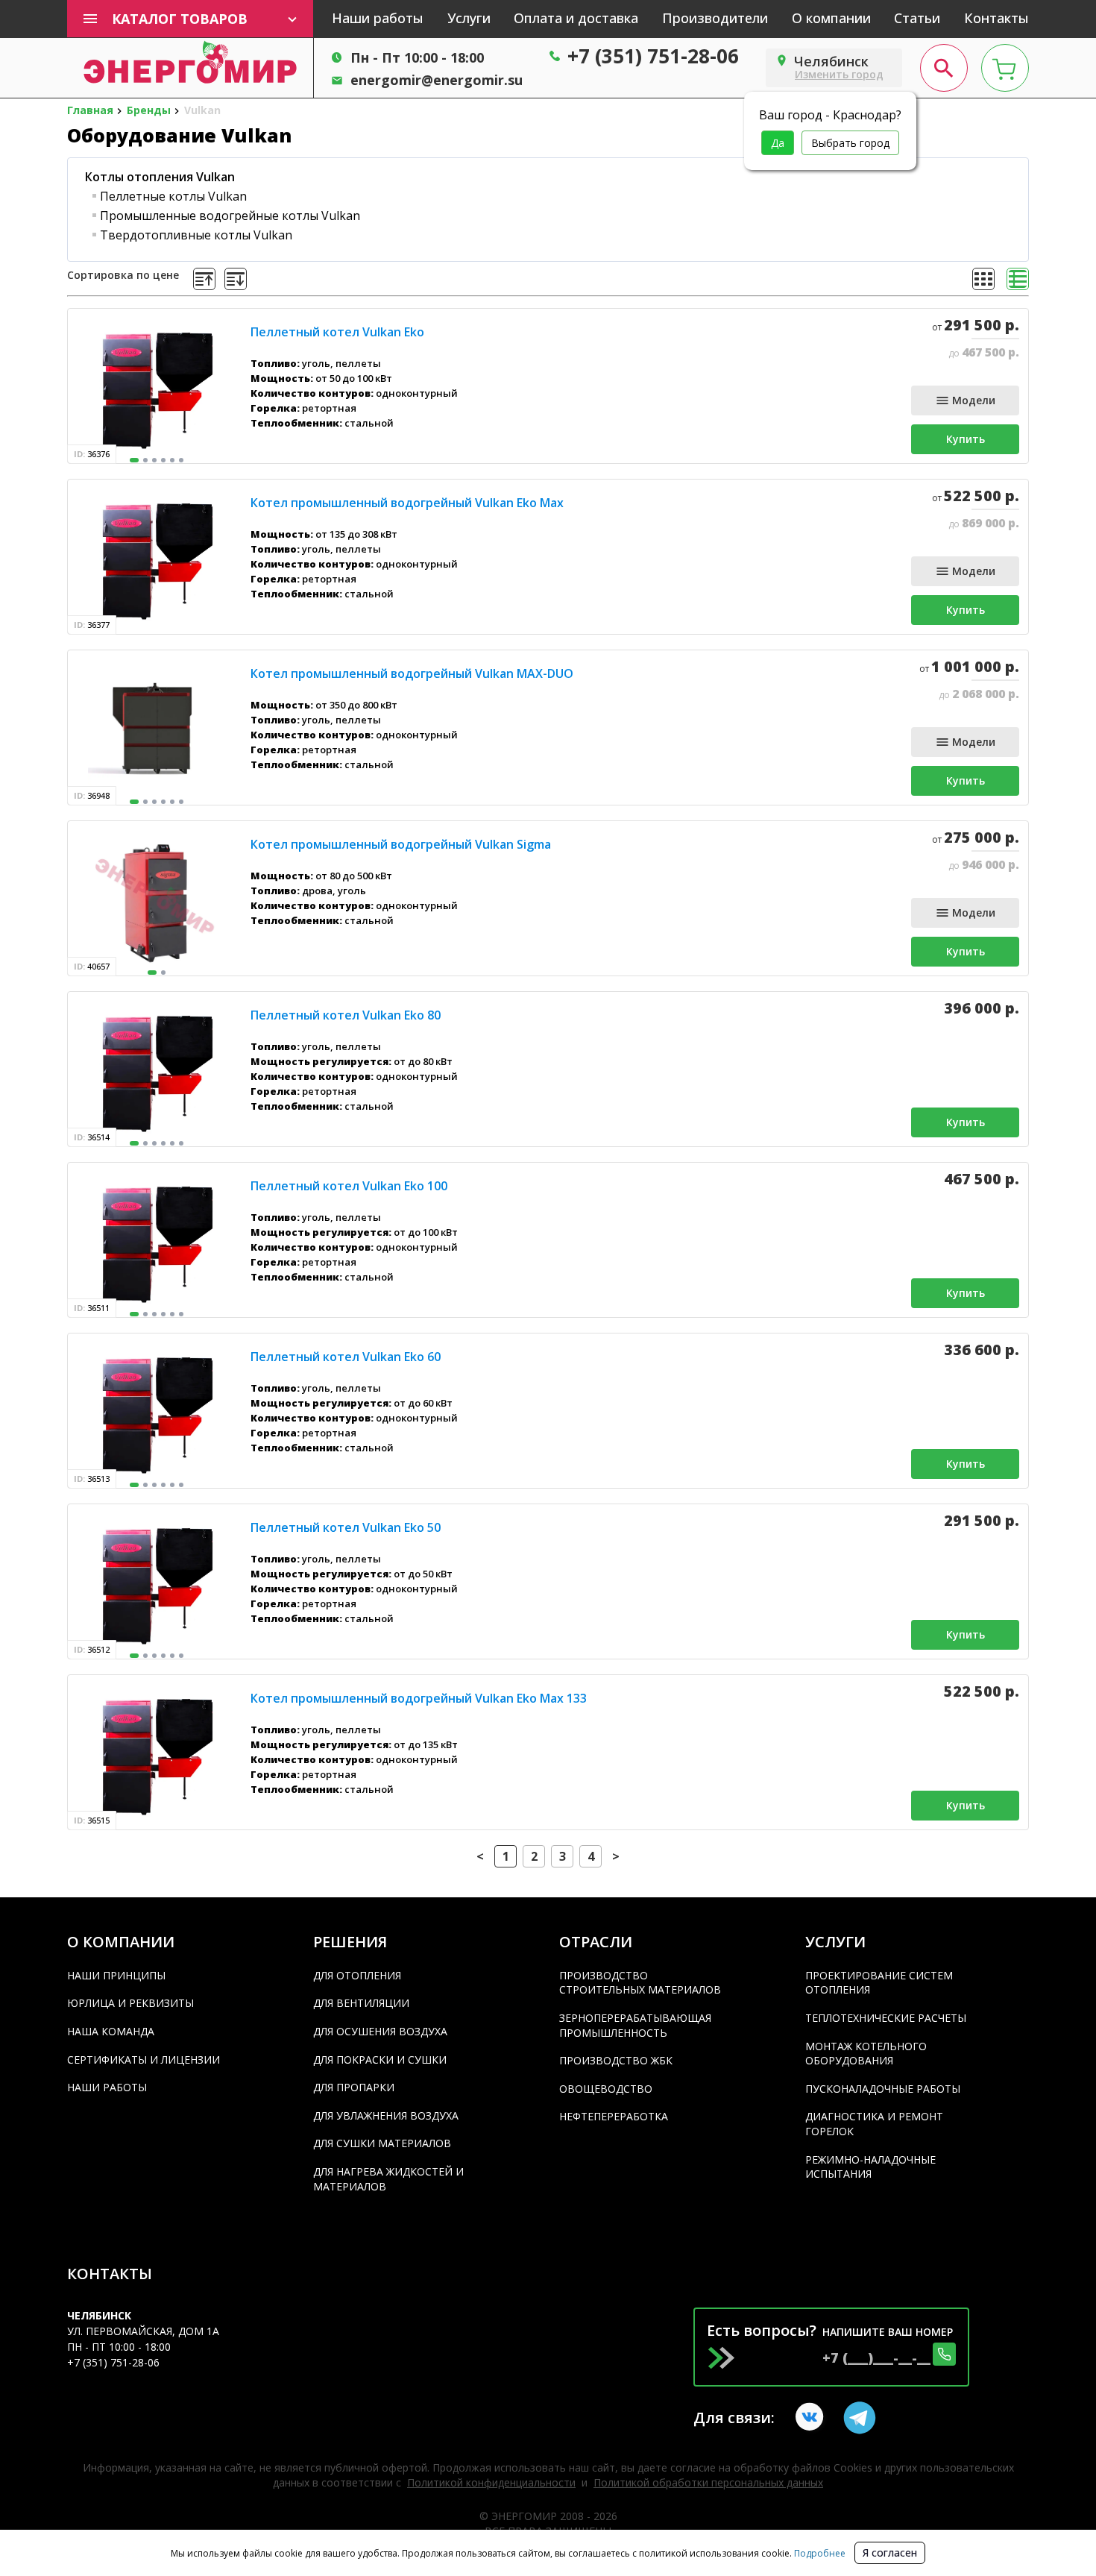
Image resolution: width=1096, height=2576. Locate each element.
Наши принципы (116, 1975)
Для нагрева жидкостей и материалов (388, 2179)
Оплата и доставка (576, 18)
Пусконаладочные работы (883, 2089)
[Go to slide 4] (163, 460)
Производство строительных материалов (640, 1983)
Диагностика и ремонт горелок (874, 2124)
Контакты (996, 18)
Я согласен (890, 2553)
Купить (966, 439)
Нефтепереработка (614, 2116)
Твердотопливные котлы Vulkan (196, 235)
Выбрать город (850, 143)
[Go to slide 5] (172, 460)
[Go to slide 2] (145, 460)
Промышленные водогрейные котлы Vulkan (230, 216)
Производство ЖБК (616, 2060)
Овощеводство (606, 2089)
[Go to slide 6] (181, 460)
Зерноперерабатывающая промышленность (635, 2025)
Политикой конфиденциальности (491, 2482)
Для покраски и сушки (380, 2060)
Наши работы (378, 18)
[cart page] (1005, 68)
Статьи (917, 18)
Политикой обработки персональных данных (708, 2482)
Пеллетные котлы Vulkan (173, 196)
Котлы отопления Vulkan (160, 177)
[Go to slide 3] (154, 460)
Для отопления (357, 1975)
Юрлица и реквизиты (130, 2003)
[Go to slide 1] (134, 460)
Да (778, 143)
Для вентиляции (361, 2003)
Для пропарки (354, 2087)
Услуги (469, 18)
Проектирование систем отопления (879, 1983)
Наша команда (111, 2031)
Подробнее (819, 2553)
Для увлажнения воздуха (386, 2115)
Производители (715, 18)
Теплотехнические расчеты (886, 2018)
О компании (831, 18)
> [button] (616, 1856)
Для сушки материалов (382, 2143)
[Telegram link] (860, 2418)
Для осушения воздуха (380, 2031)
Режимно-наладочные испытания (870, 2167)
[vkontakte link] (812, 2418)
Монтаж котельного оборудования (866, 2054)
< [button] (480, 1856)
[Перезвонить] (944, 2354)
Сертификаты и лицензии (144, 2060)
